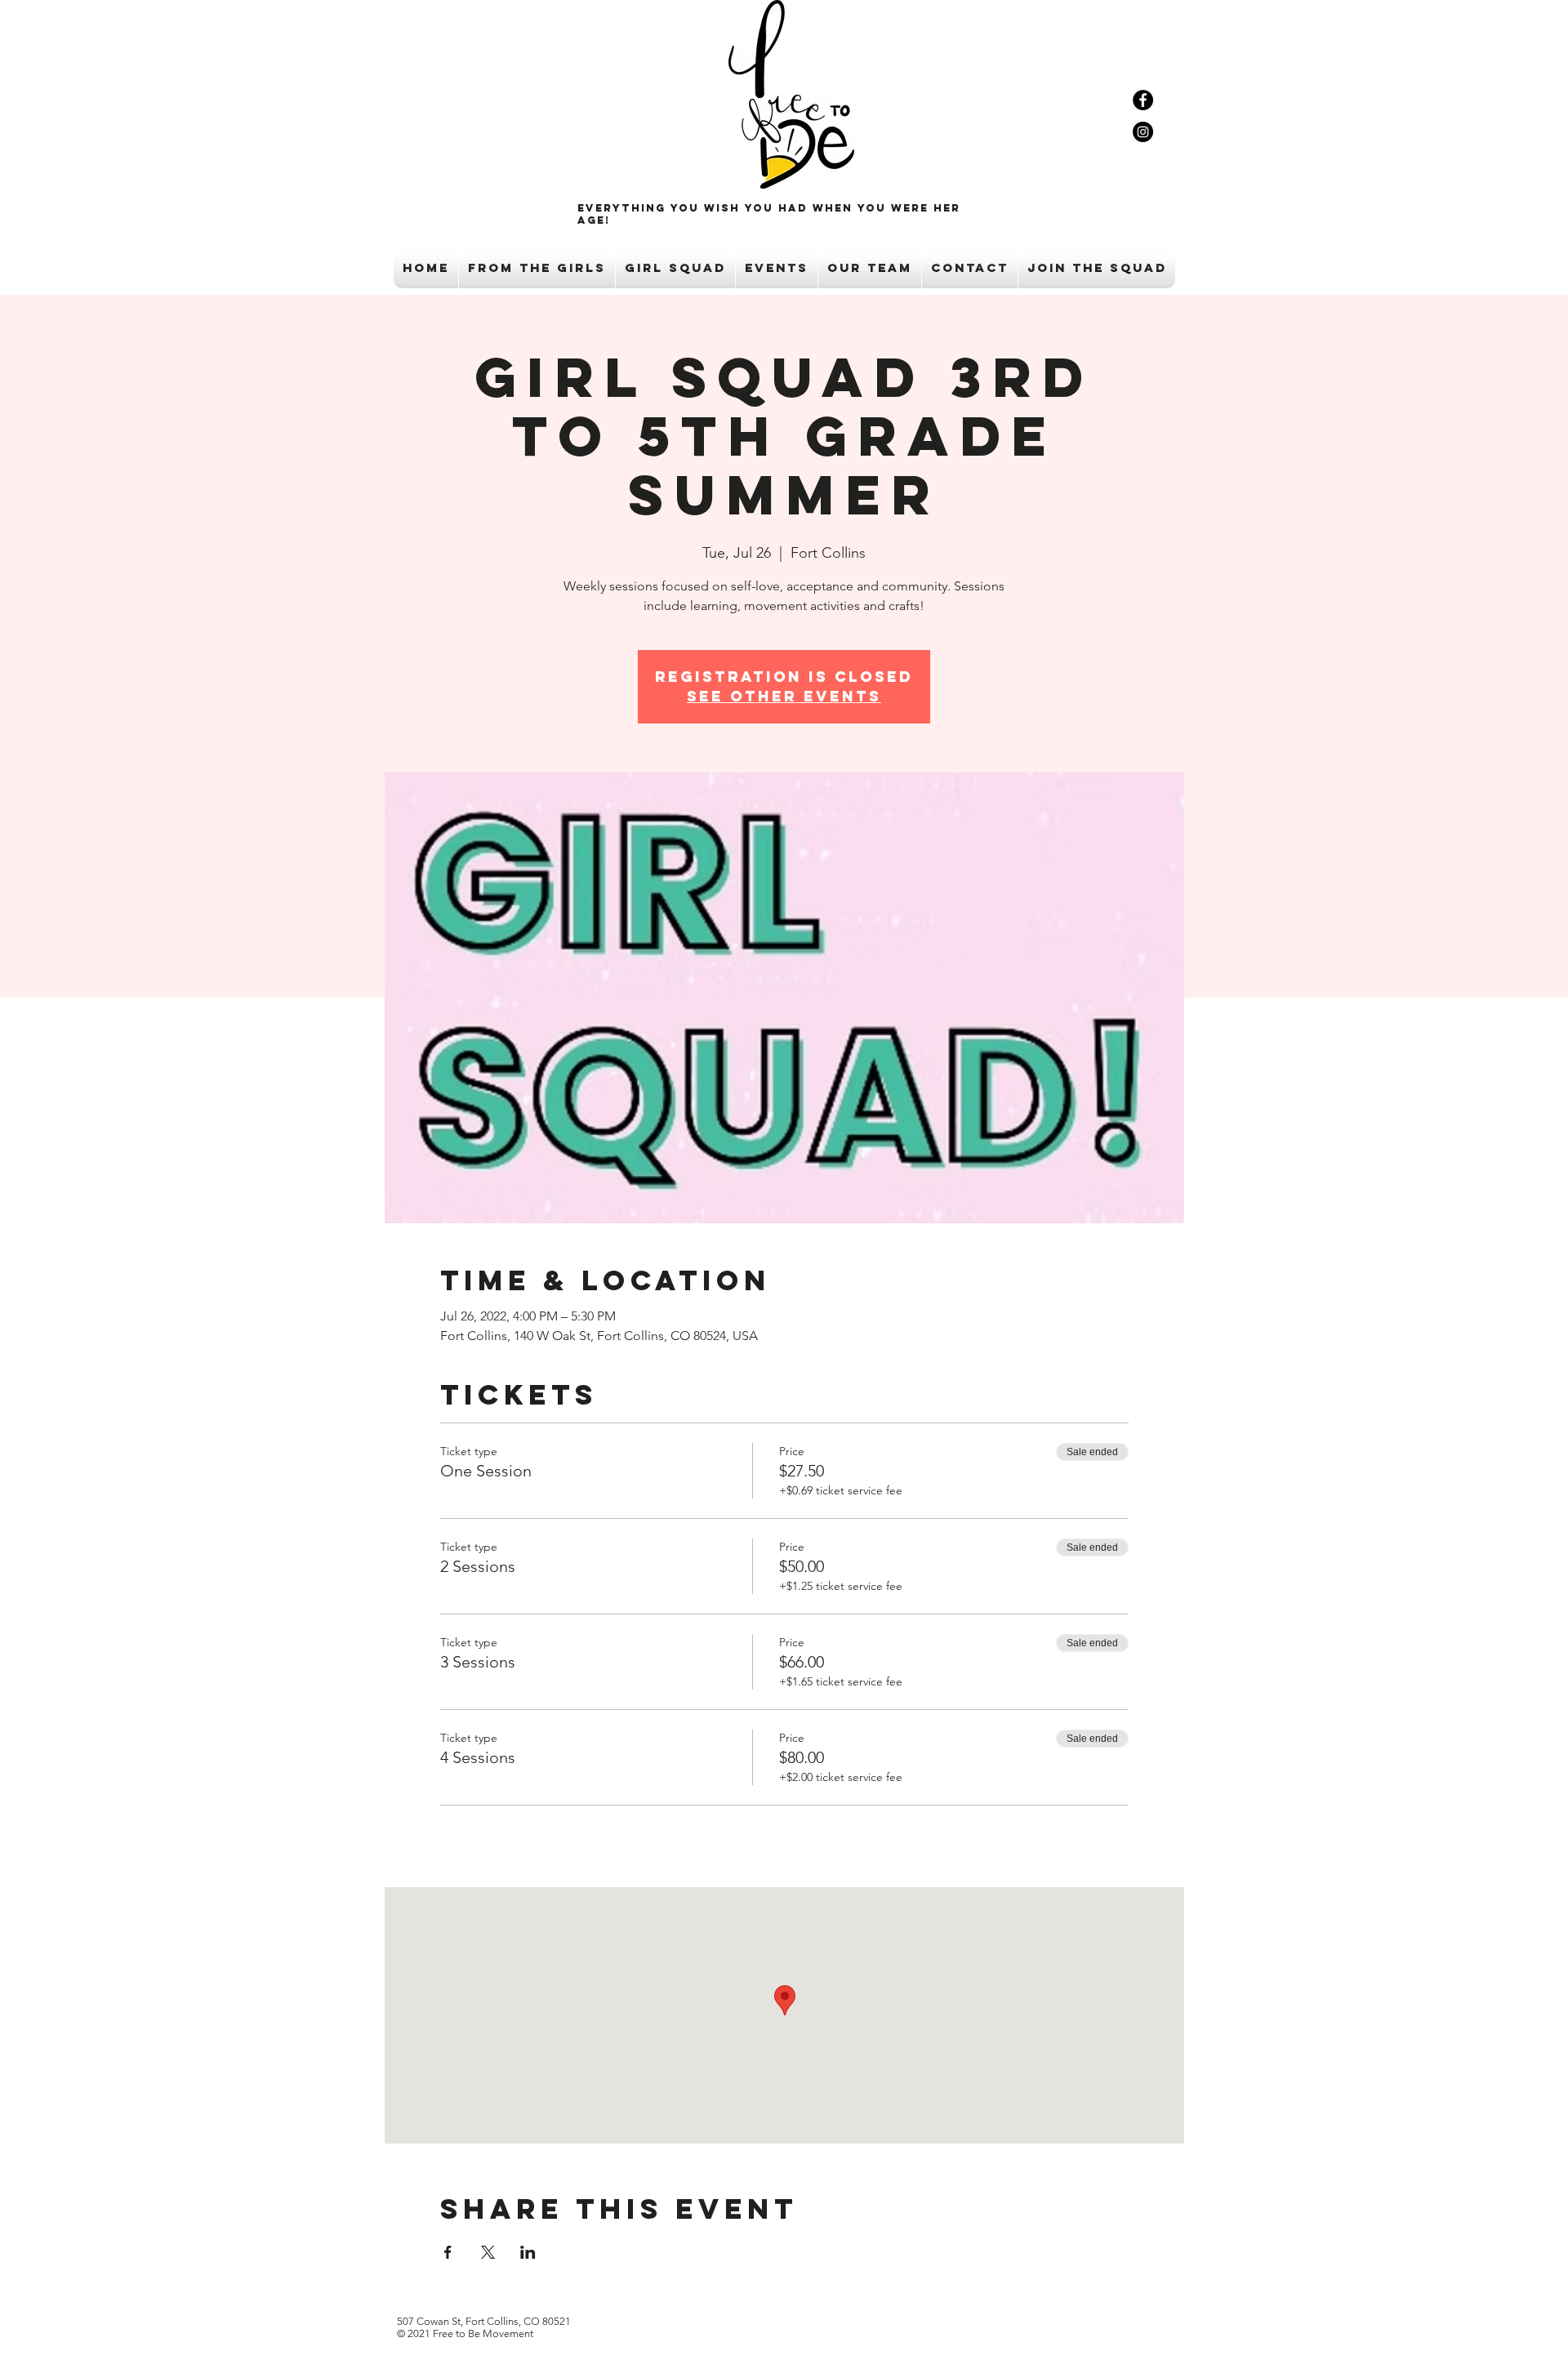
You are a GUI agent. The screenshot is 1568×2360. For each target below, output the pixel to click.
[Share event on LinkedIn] (528, 2252)
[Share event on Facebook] (448, 2252)
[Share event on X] (488, 2252)
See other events (784, 696)
